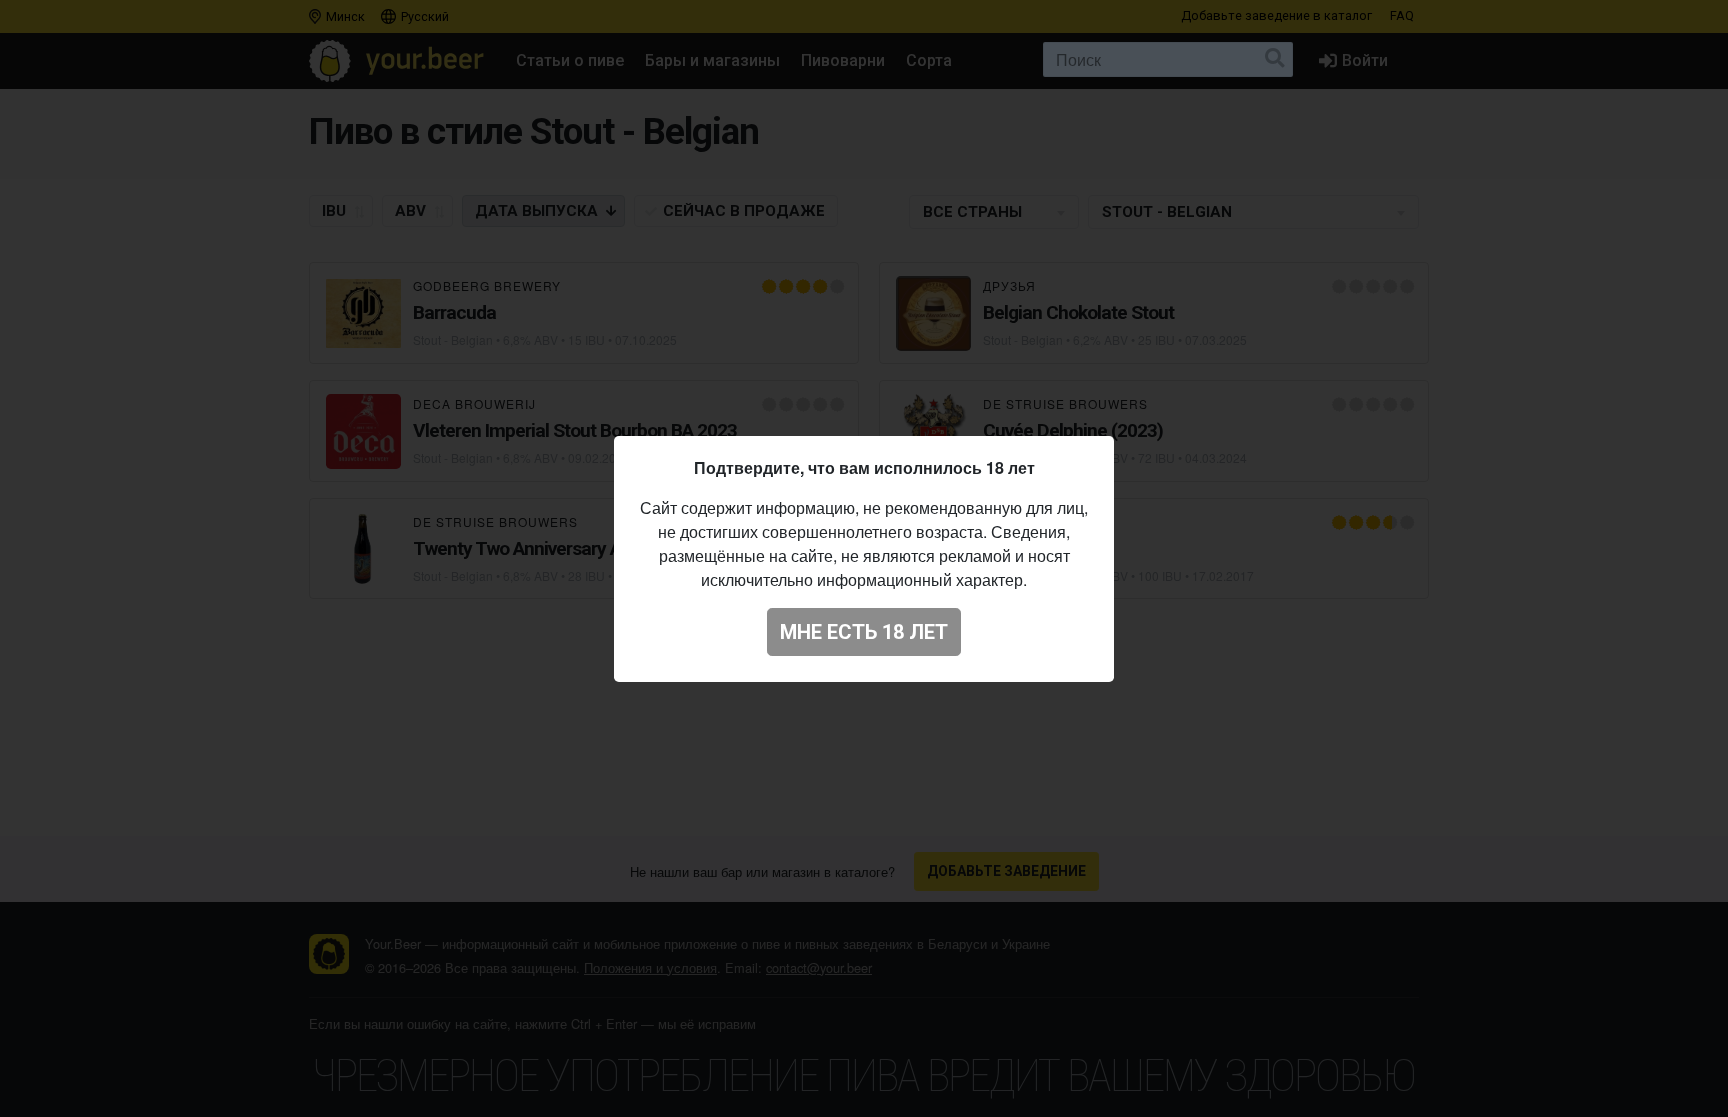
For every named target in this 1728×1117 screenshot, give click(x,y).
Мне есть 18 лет (864, 632)
